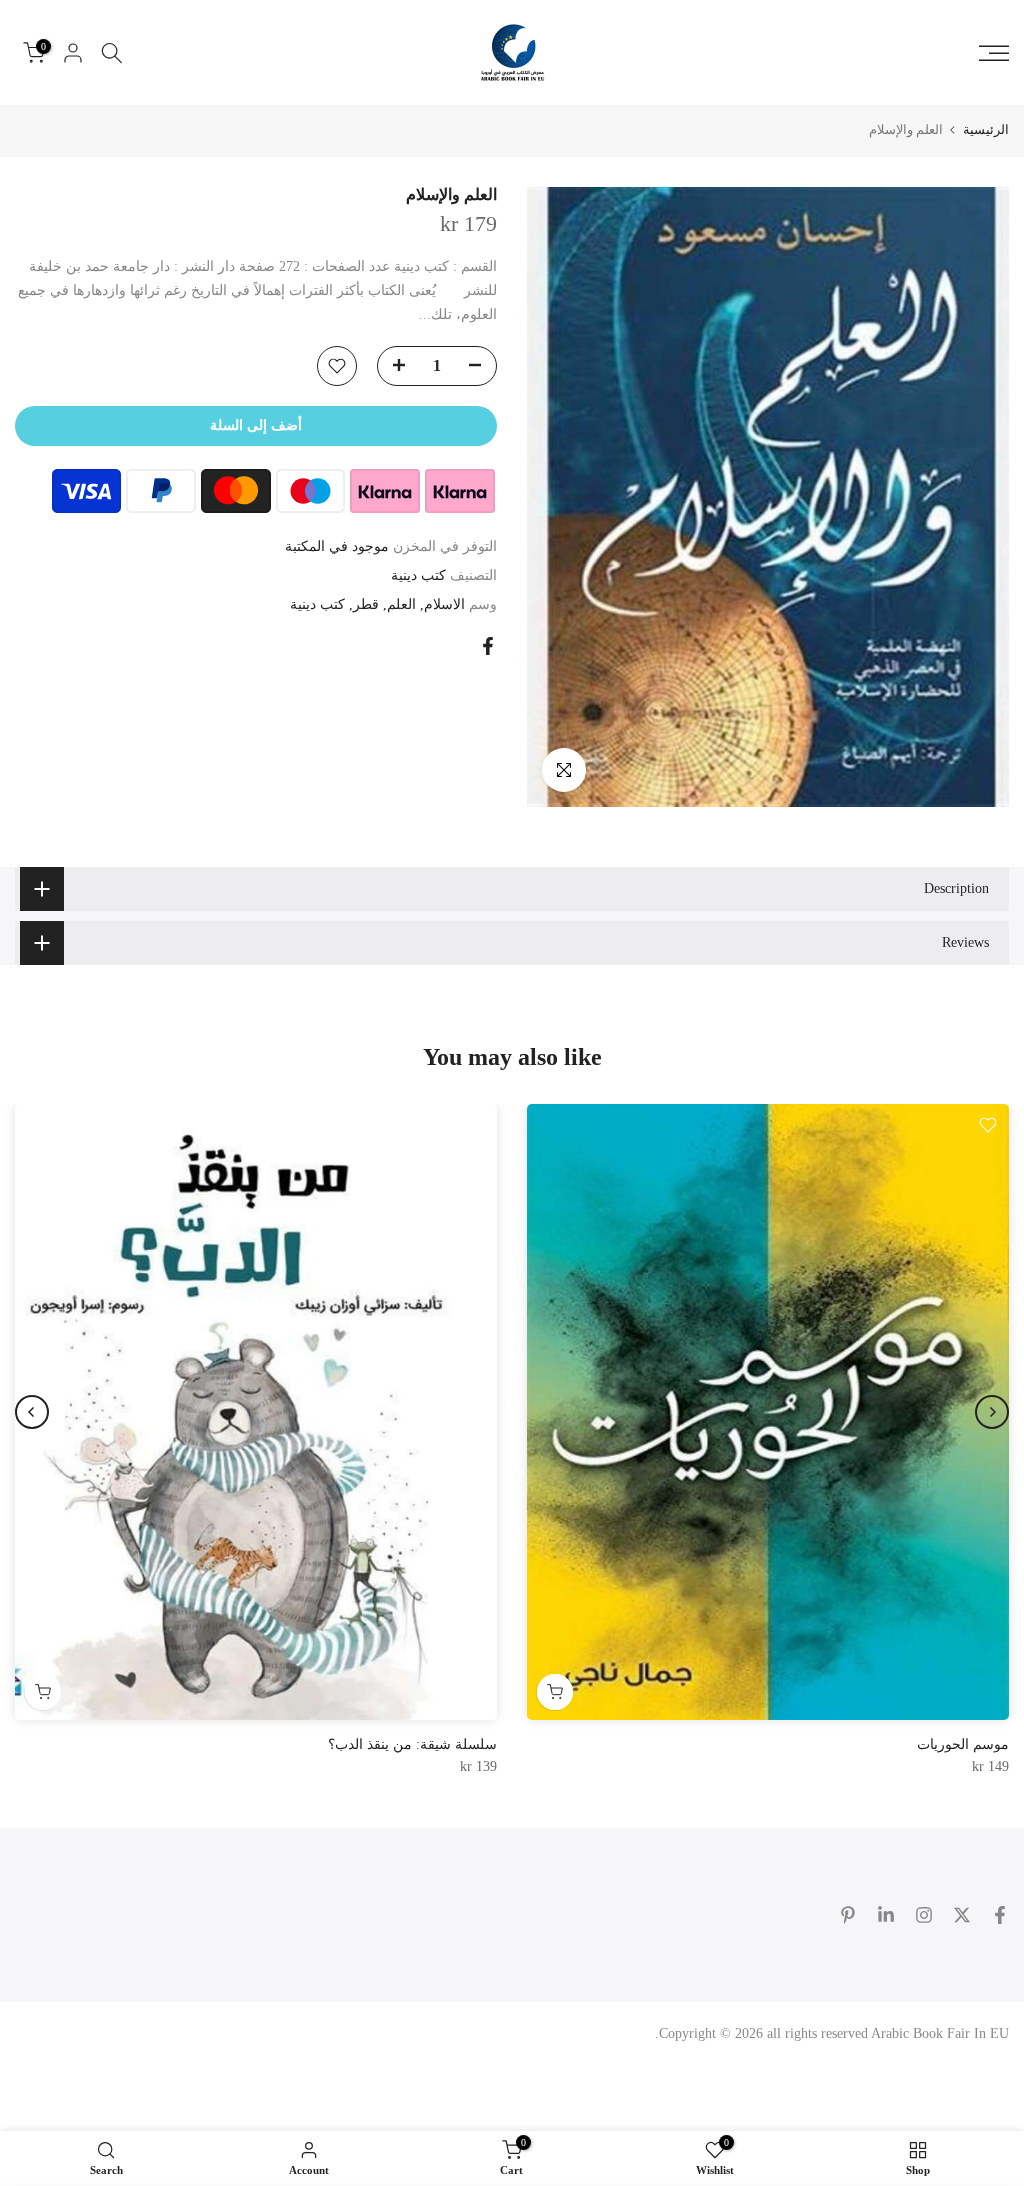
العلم (401, 604)
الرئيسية (986, 129)
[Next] (32, 1412)
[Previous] (992, 1412)
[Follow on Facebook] (1000, 1915)
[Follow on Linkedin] (886, 1915)
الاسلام (444, 604)
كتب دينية (418, 575)
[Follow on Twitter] (962, 1915)
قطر (366, 604)
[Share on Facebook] (488, 646)
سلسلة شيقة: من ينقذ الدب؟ (412, 1744)
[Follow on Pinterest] (848, 1915)
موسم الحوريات (963, 1744)
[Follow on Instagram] (924, 1915)
